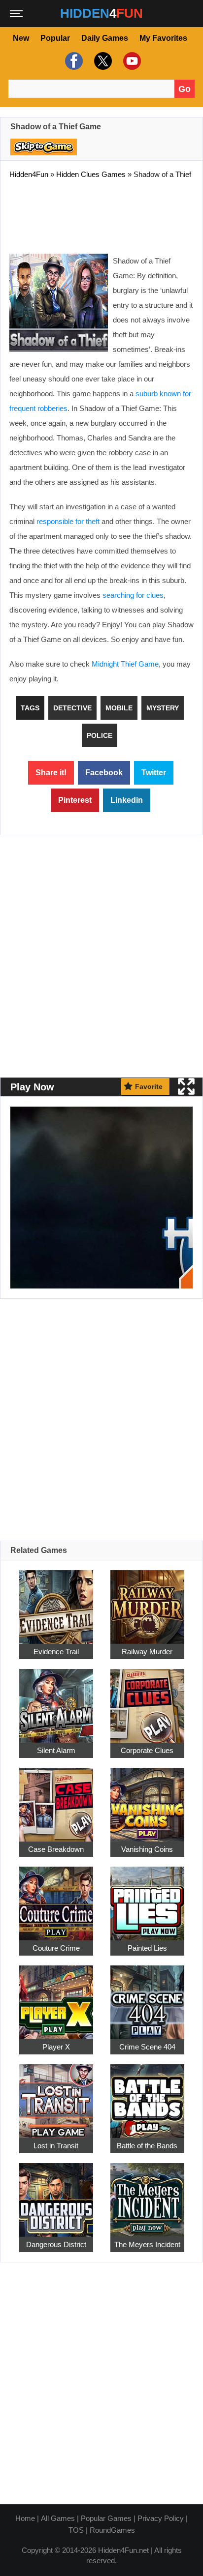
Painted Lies (147, 1948)
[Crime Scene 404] (147, 1997)
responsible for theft (68, 521)
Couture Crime (56, 1948)
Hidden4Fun (29, 174)
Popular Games (106, 2518)
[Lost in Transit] (56, 2095)
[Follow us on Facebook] (73, 61)
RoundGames (112, 2530)
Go (185, 89)
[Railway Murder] (147, 1601)
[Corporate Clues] (147, 1700)
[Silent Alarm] (56, 1700)
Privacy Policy (161, 2518)
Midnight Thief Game (125, 664)
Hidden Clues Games (91, 174)
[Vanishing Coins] (147, 1799)
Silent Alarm (56, 1750)
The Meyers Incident (147, 2244)
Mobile (119, 708)
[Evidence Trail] (56, 1601)
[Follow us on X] (102, 61)
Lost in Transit (56, 2146)
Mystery (163, 708)
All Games (58, 2518)
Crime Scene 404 (147, 2047)
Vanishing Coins (147, 1849)
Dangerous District (56, 2244)
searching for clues (133, 595)
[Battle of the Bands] (147, 2095)
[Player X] (56, 1997)
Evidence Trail (56, 1652)
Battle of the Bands (147, 2146)
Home (25, 2518)
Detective (72, 708)
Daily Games (105, 38)
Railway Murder (147, 1652)
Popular (55, 38)
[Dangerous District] (56, 2194)
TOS (76, 2530)
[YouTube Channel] (131, 61)
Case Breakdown (56, 1849)
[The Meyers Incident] (147, 2194)
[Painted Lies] (147, 1898)
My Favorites (163, 38)
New (21, 38)
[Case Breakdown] (56, 1799)
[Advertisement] (101, 214)
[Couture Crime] (56, 1898)
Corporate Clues (147, 1750)
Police (100, 735)
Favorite (149, 1086)
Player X (56, 2047)
